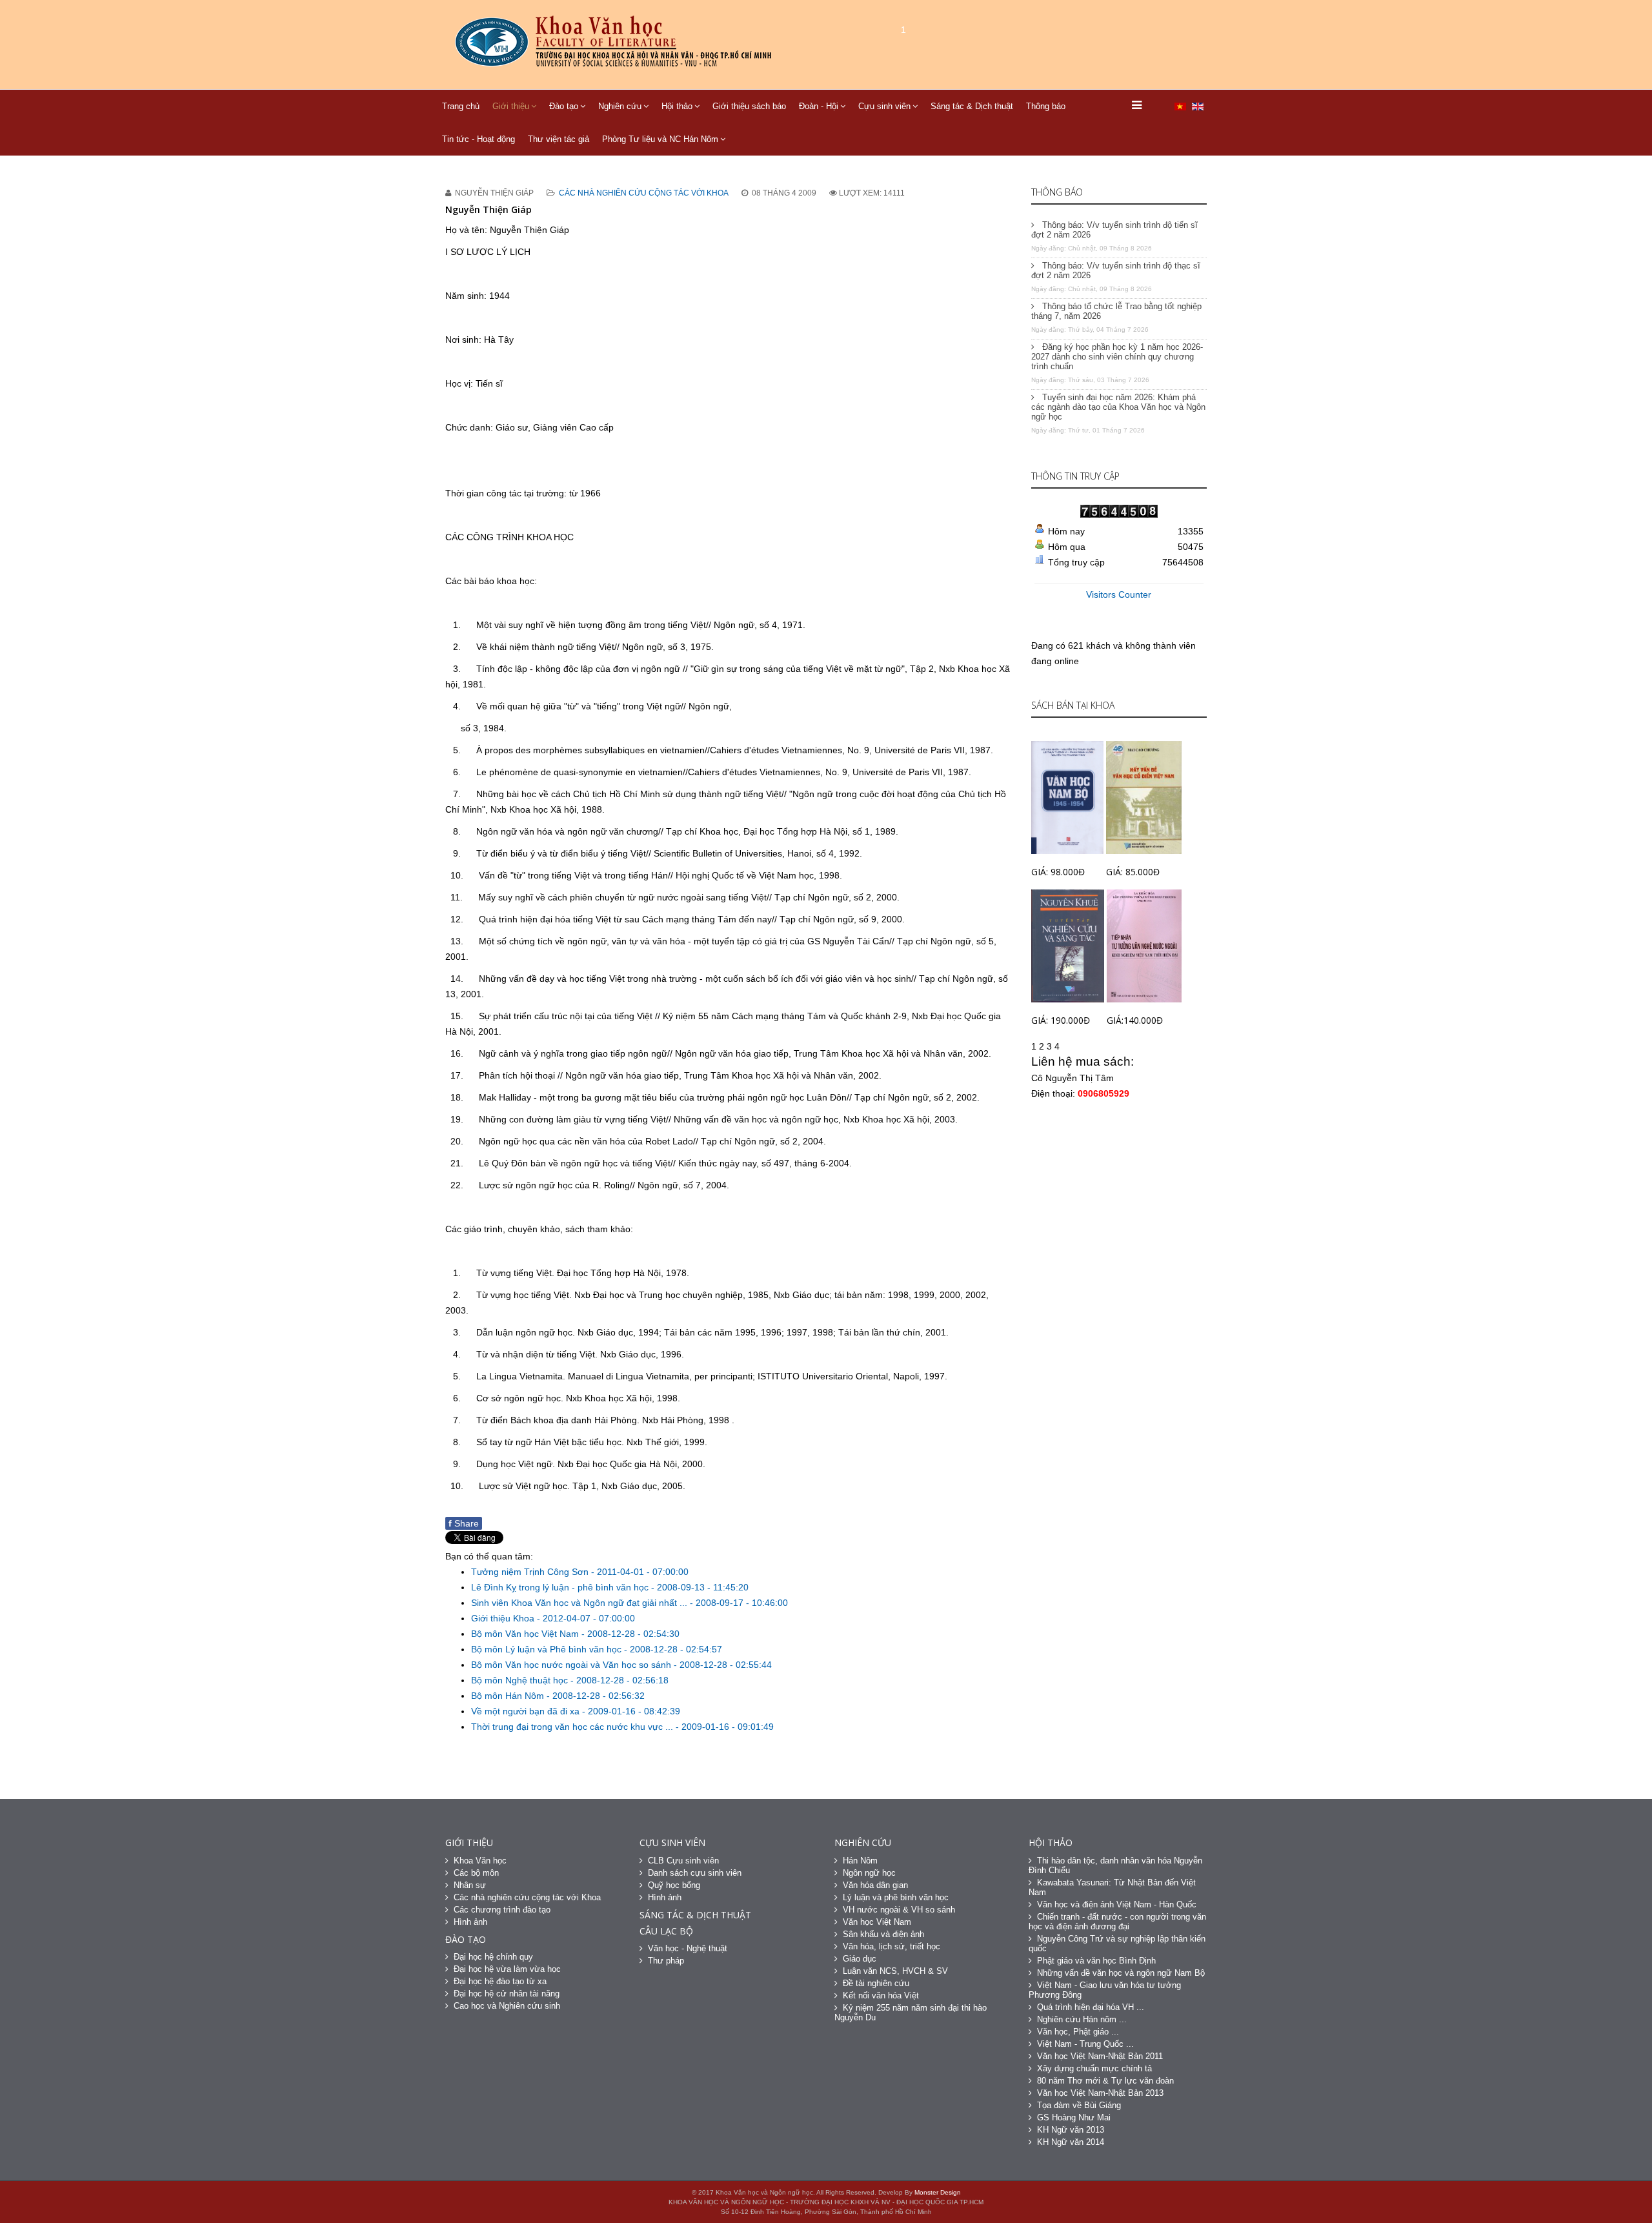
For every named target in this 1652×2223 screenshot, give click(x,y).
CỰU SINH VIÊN (672, 1842)
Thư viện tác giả (559, 139)
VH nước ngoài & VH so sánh (899, 1910)
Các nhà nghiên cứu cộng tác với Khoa (644, 193)
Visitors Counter (1119, 594)
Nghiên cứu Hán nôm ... (1082, 2019)
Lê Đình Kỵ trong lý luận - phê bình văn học (561, 1587)
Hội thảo (677, 106)
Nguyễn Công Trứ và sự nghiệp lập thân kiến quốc (1117, 1944)
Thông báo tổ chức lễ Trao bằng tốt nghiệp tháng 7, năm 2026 (1116, 311)
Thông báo (1046, 106)
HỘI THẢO (1051, 1842)
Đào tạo (564, 106)
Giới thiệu (511, 106)
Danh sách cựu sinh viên (695, 1873)
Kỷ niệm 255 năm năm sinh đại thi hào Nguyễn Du (911, 2013)
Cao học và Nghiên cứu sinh (507, 2006)
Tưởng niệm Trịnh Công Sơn (531, 1572)
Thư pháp (666, 1961)
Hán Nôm (860, 1861)
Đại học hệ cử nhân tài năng (507, 1994)
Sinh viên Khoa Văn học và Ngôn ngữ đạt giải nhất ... (580, 1603)
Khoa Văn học (480, 1861)
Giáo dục (860, 1959)
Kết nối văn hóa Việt (881, 1995)
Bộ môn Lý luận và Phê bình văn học (548, 1649)
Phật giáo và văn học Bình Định (1096, 1961)
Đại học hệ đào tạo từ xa (500, 1981)
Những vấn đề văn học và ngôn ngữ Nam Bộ (1121, 1973)
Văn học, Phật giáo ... (1078, 2032)
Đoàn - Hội (819, 106)
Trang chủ (461, 106)
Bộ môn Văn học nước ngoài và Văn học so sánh (572, 1665)
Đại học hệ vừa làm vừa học (507, 1969)
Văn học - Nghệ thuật (688, 1948)
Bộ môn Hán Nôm (509, 1696)
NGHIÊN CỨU (863, 1842)
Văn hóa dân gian (875, 1885)
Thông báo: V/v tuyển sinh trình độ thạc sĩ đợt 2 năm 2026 (1116, 270)
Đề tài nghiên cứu (876, 1983)
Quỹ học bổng (674, 1885)
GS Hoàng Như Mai (1074, 2117)
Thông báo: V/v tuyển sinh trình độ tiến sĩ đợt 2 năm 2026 (1114, 230)
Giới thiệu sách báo (749, 106)
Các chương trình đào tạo (502, 1910)
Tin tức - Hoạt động (478, 139)
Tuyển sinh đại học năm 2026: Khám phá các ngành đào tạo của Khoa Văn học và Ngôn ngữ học (1118, 407)
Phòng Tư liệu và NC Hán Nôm (660, 139)
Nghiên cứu (620, 106)
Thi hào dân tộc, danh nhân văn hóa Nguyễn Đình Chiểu (1115, 1865)
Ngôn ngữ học (869, 1873)
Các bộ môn (476, 1873)
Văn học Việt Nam (877, 1922)
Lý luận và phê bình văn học (896, 1897)
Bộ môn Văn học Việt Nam (526, 1634)
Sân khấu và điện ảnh (883, 1934)
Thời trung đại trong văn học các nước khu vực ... (573, 1727)
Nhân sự (470, 1885)
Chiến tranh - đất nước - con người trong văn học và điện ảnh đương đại (1117, 1922)
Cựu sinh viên (884, 106)
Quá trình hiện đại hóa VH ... (1091, 2007)
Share (464, 1523)
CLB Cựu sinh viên (683, 1861)
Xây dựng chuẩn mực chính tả (1094, 2068)
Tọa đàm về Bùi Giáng (1079, 2105)
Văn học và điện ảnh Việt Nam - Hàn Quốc (1117, 1904)
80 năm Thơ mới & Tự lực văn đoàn (1105, 2081)
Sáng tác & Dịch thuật (972, 106)
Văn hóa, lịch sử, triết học (891, 1946)
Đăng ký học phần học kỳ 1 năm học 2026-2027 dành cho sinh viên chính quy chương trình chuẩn (1117, 357)
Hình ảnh (470, 1922)
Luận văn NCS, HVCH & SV (895, 1971)
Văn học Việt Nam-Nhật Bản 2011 (1100, 2056)
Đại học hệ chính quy (493, 1957)
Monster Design (938, 2192)
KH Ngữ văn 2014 (1071, 2142)
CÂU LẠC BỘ (666, 1931)
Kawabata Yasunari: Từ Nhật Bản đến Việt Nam (1112, 1887)
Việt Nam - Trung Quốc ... (1085, 2044)
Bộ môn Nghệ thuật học (521, 1680)
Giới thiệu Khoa (504, 1618)
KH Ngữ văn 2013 (1071, 2130)
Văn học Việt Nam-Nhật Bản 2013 (1100, 2093)
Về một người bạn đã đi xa (527, 1711)
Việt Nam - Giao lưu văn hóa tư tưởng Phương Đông (1105, 1990)
